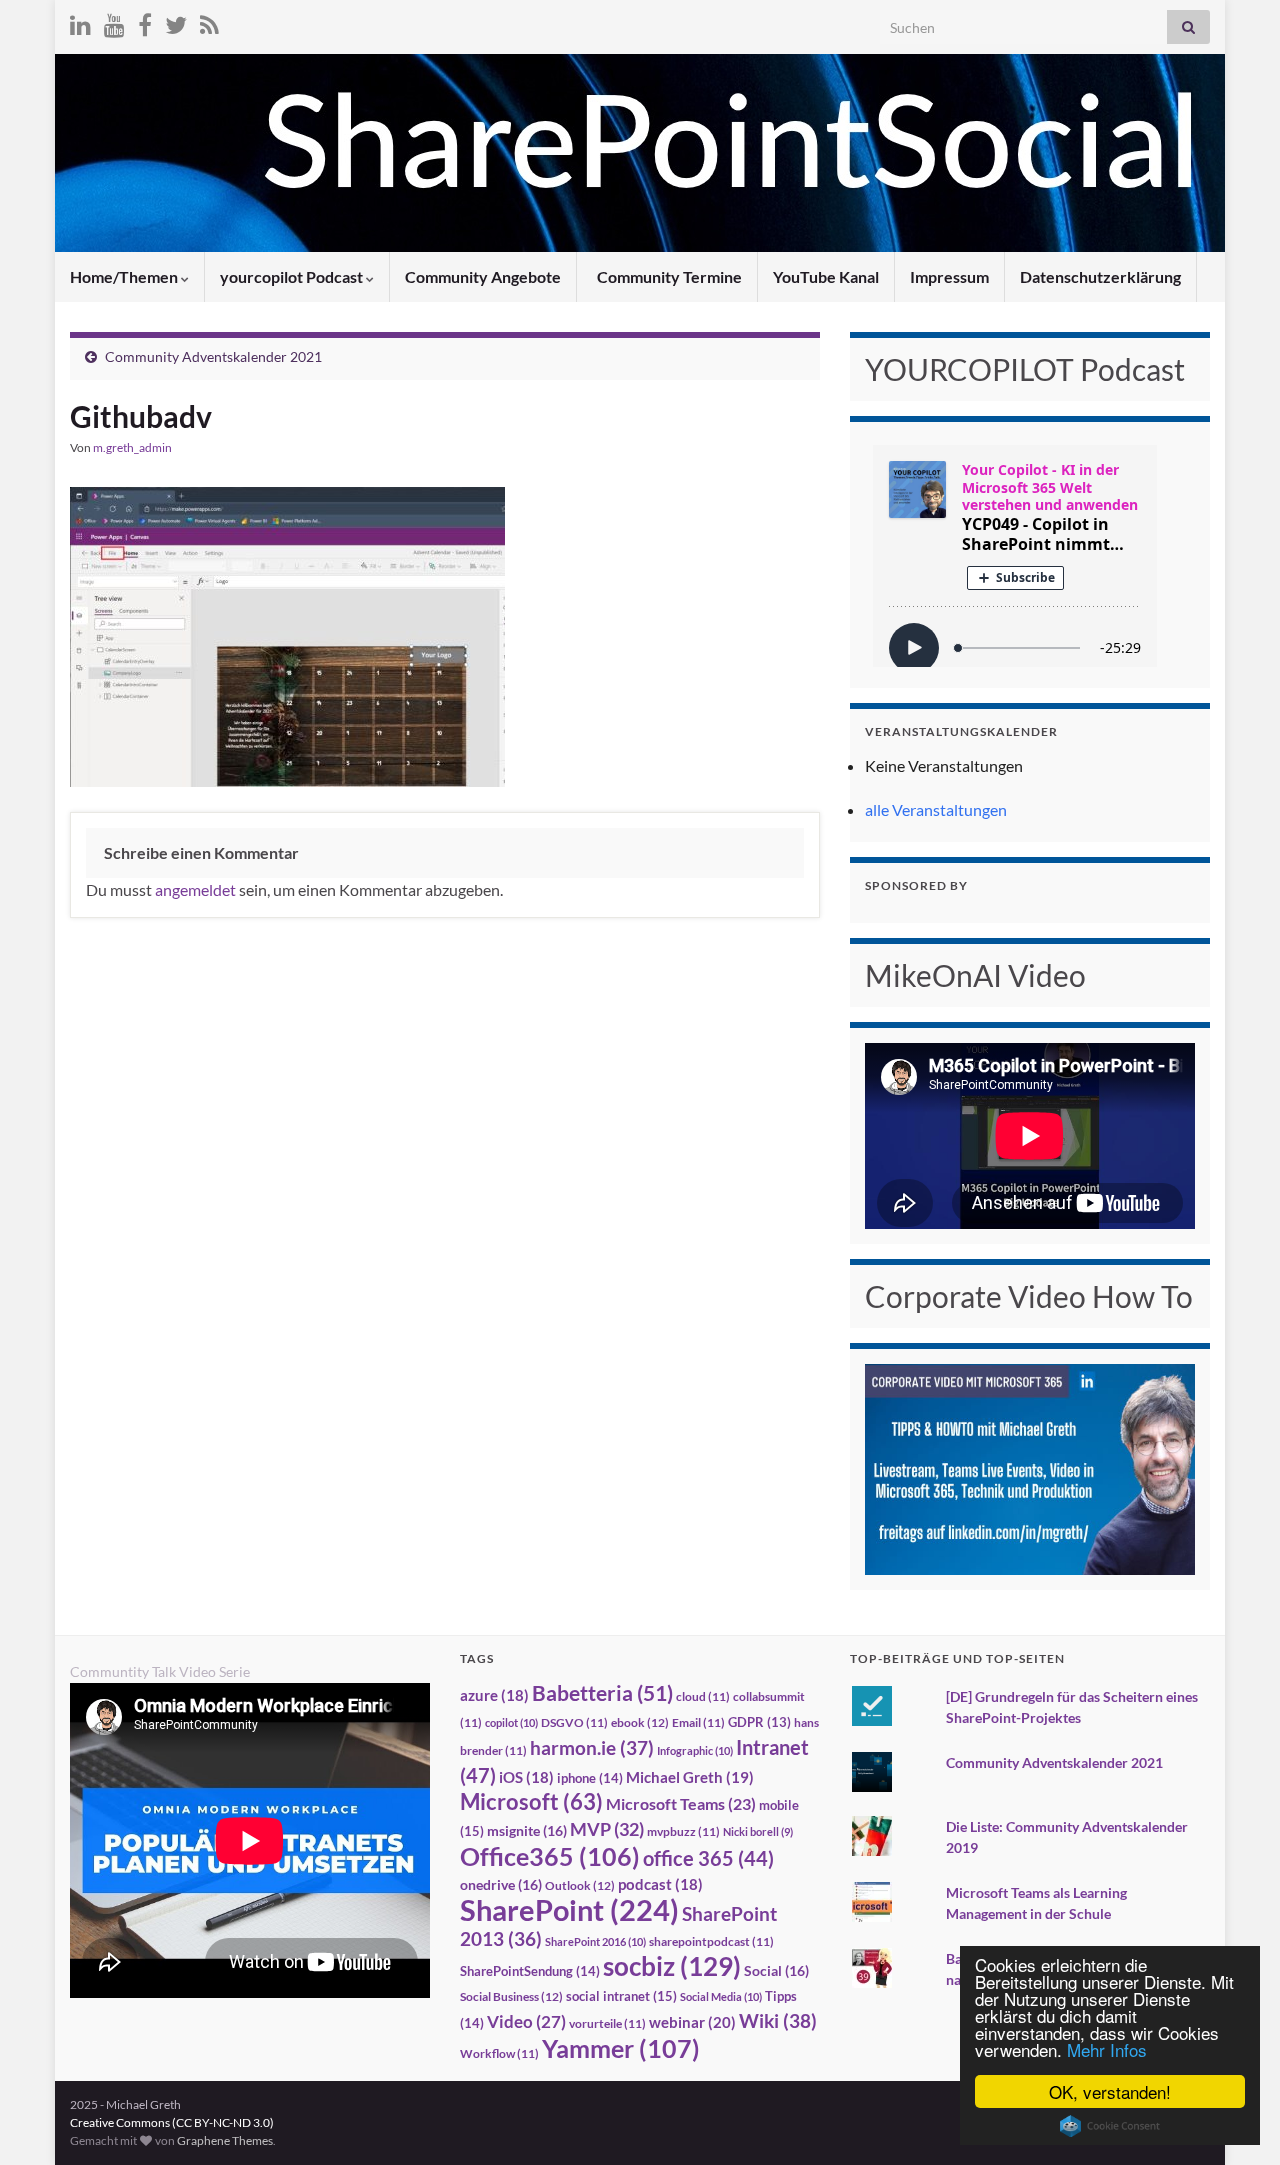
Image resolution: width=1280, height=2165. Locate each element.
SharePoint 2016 (595, 1941)
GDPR (759, 1722)
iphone (590, 1778)
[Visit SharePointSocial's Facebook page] (145, 21)
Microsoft (531, 1801)
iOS (526, 1777)
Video (526, 2021)
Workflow (499, 2053)
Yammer (621, 2048)
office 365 (708, 1858)
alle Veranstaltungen (936, 809)
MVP (607, 1829)
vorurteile (607, 2023)
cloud (703, 1696)
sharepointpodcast (711, 1941)
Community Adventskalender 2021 (213, 356)
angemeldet (195, 889)
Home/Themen (125, 276)
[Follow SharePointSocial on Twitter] (176, 21)
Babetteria (602, 1693)
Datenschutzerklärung (1100, 276)
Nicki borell (758, 1831)
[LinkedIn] (80, 21)
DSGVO (574, 1722)
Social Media (721, 1996)
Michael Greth (690, 1777)
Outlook (580, 1885)
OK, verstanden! (1110, 2091)
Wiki (778, 2020)
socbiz (672, 1966)
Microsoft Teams (681, 1803)
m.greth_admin (132, 447)
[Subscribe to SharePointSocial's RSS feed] (209, 21)
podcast (660, 1884)
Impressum (949, 276)
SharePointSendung (530, 1971)
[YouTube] (114, 21)
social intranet (621, 1996)
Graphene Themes (225, 2140)
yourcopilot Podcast (293, 276)
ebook (640, 1722)
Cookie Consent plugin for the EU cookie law (1110, 2126)
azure (494, 1695)
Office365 (550, 1856)
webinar (692, 2022)
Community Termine (668, 276)
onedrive (501, 1884)
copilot (511, 1722)
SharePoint (569, 1909)
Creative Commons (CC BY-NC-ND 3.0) (172, 2122)
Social (776, 1970)
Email (698, 1722)
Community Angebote (483, 276)
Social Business (511, 1996)
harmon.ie (592, 1748)
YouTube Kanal (826, 276)
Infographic (695, 1750)
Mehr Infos (1107, 2049)
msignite (527, 1830)
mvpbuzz (683, 1831)
